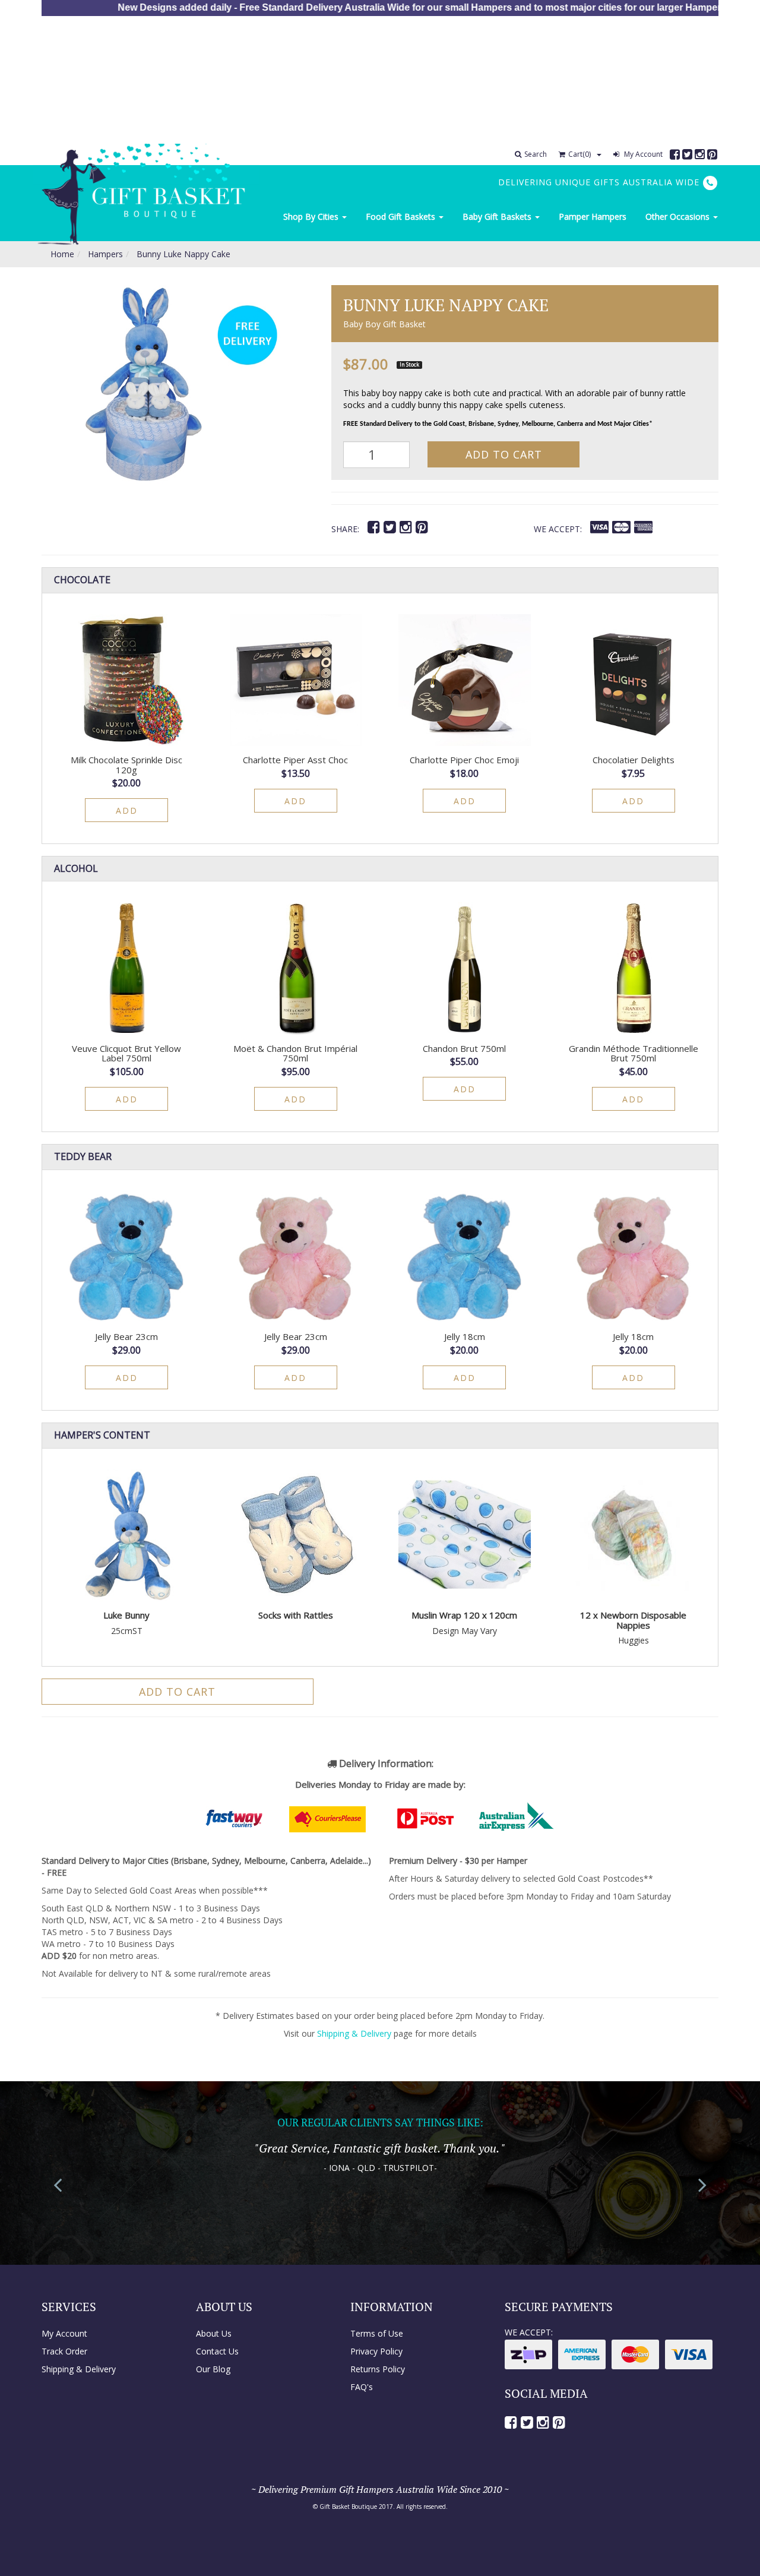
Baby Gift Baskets (498, 216)
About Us (214, 2333)
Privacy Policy (376, 2351)
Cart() (579, 154)
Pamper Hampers (593, 216)
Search (536, 154)
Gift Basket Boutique (348, 2507)
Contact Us (217, 2351)
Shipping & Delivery (354, 2033)
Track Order (64, 2351)
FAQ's (362, 2387)
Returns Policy (378, 2369)
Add (127, 810)
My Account (642, 154)
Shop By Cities (312, 216)
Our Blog (213, 2369)
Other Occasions (679, 216)
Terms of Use (377, 2333)
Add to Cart (504, 454)
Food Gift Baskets (402, 216)
